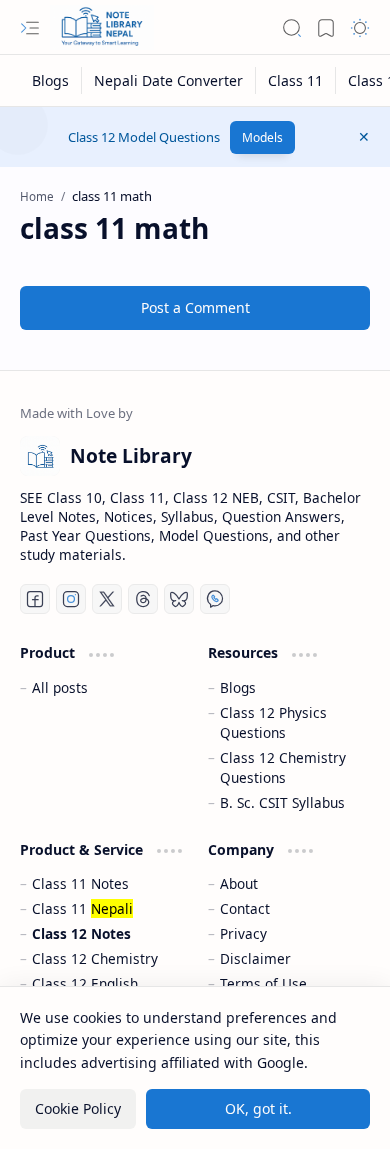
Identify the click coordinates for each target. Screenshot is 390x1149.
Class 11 (82, 908)
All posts (60, 687)
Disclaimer (255, 958)
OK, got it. (258, 1108)
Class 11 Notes (80, 883)
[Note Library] (102, 27)
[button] (30, 28)
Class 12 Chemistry (95, 958)
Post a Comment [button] (195, 307)
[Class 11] (296, 80)
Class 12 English (85, 983)
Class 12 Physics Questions (273, 722)
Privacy (243, 933)
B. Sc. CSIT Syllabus (282, 802)
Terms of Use (263, 983)
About (239, 883)
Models (262, 137)
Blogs (238, 687)
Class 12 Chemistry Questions (283, 767)
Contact (245, 908)
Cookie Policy (78, 1108)
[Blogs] (51, 80)
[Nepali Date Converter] (169, 80)
